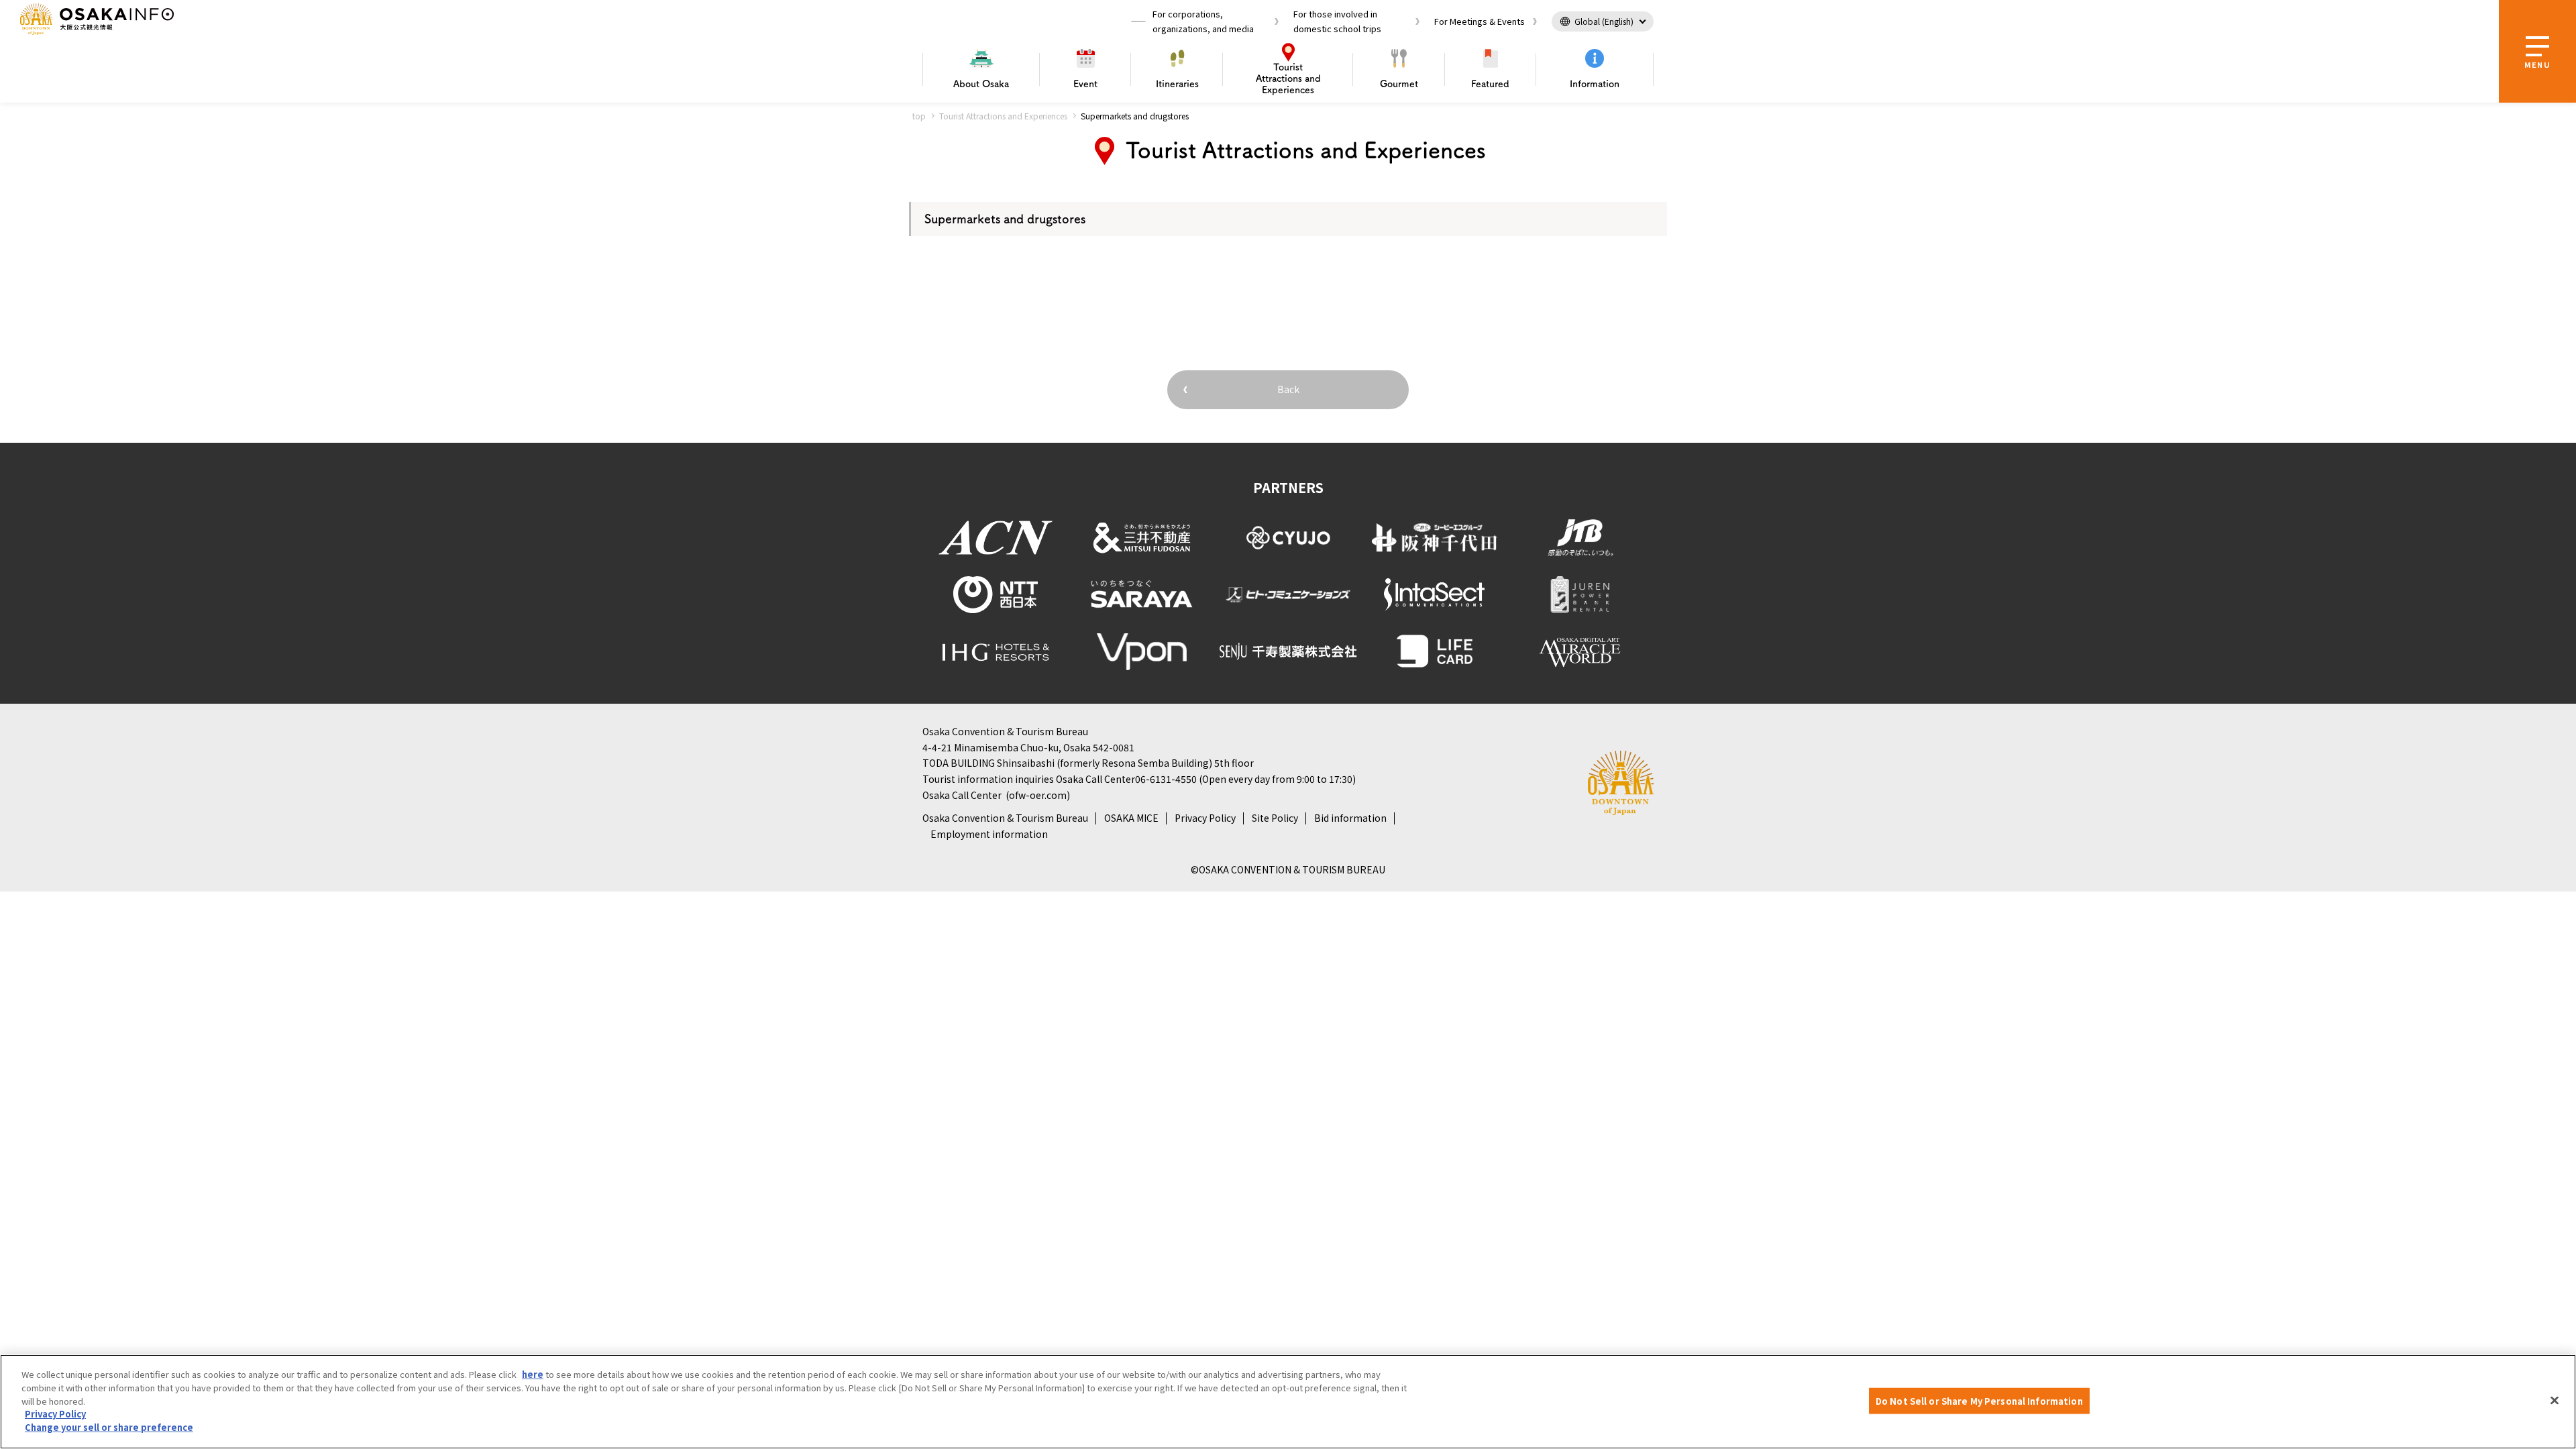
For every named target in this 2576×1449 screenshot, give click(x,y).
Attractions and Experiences (1288, 78)
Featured (1490, 84)
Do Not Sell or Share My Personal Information (1979, 1400)
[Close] (2555, 1400)
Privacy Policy (1205, 818)
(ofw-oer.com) (1038, 795)
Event (1085, 84)
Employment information (989, 834)
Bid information (1350, 818)
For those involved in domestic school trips (1337, 21)
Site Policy (1275, 818)
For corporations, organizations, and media (1203, 21)
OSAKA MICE (1131, 818)
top (919, 116)
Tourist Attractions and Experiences (1003, 116)
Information (1595, 84)
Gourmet (1399, 84)
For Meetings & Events (1480, 21)
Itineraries (1177, 84)
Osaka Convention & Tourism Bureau (1005, 818)
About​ (981, 84)
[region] (1288, 1402)
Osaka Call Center (962, 795)
